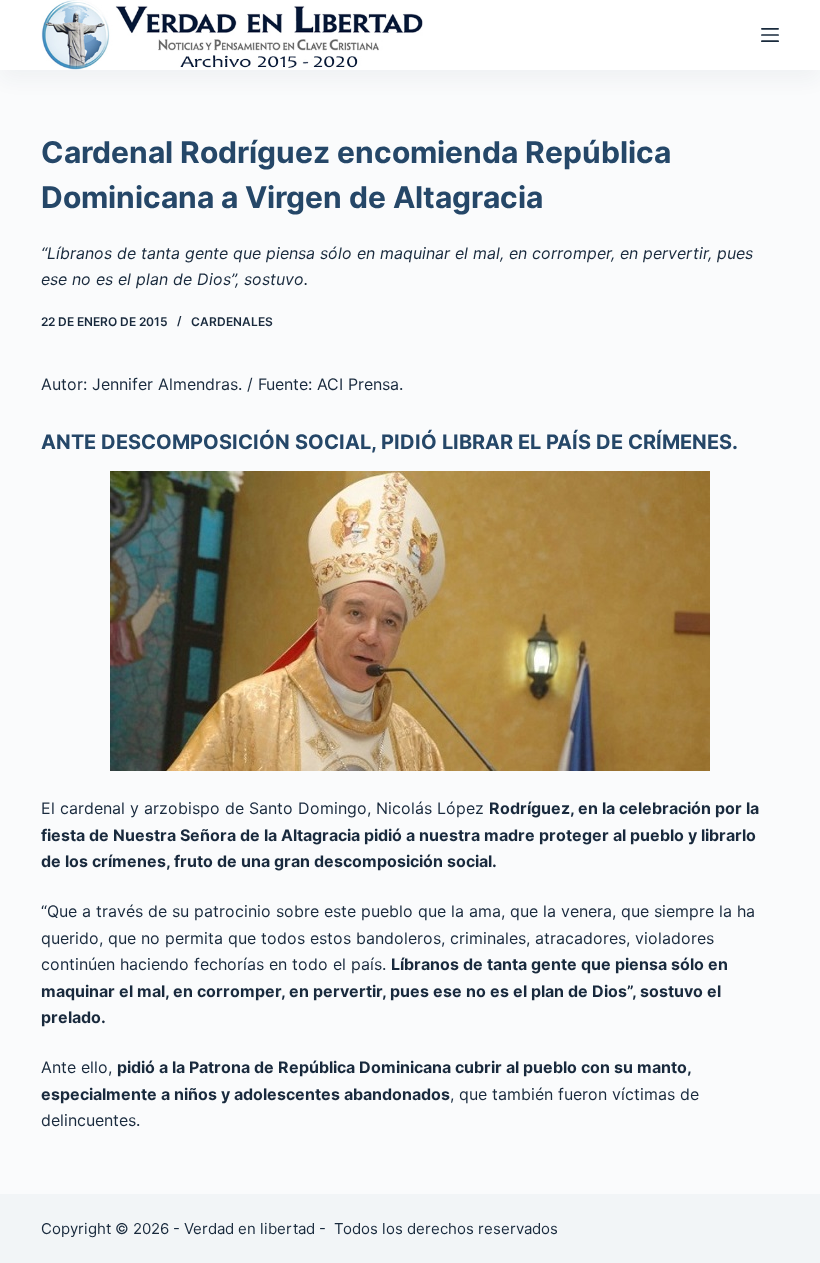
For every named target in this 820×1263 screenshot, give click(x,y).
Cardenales (232, 321)
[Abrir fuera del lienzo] (770, 35)
